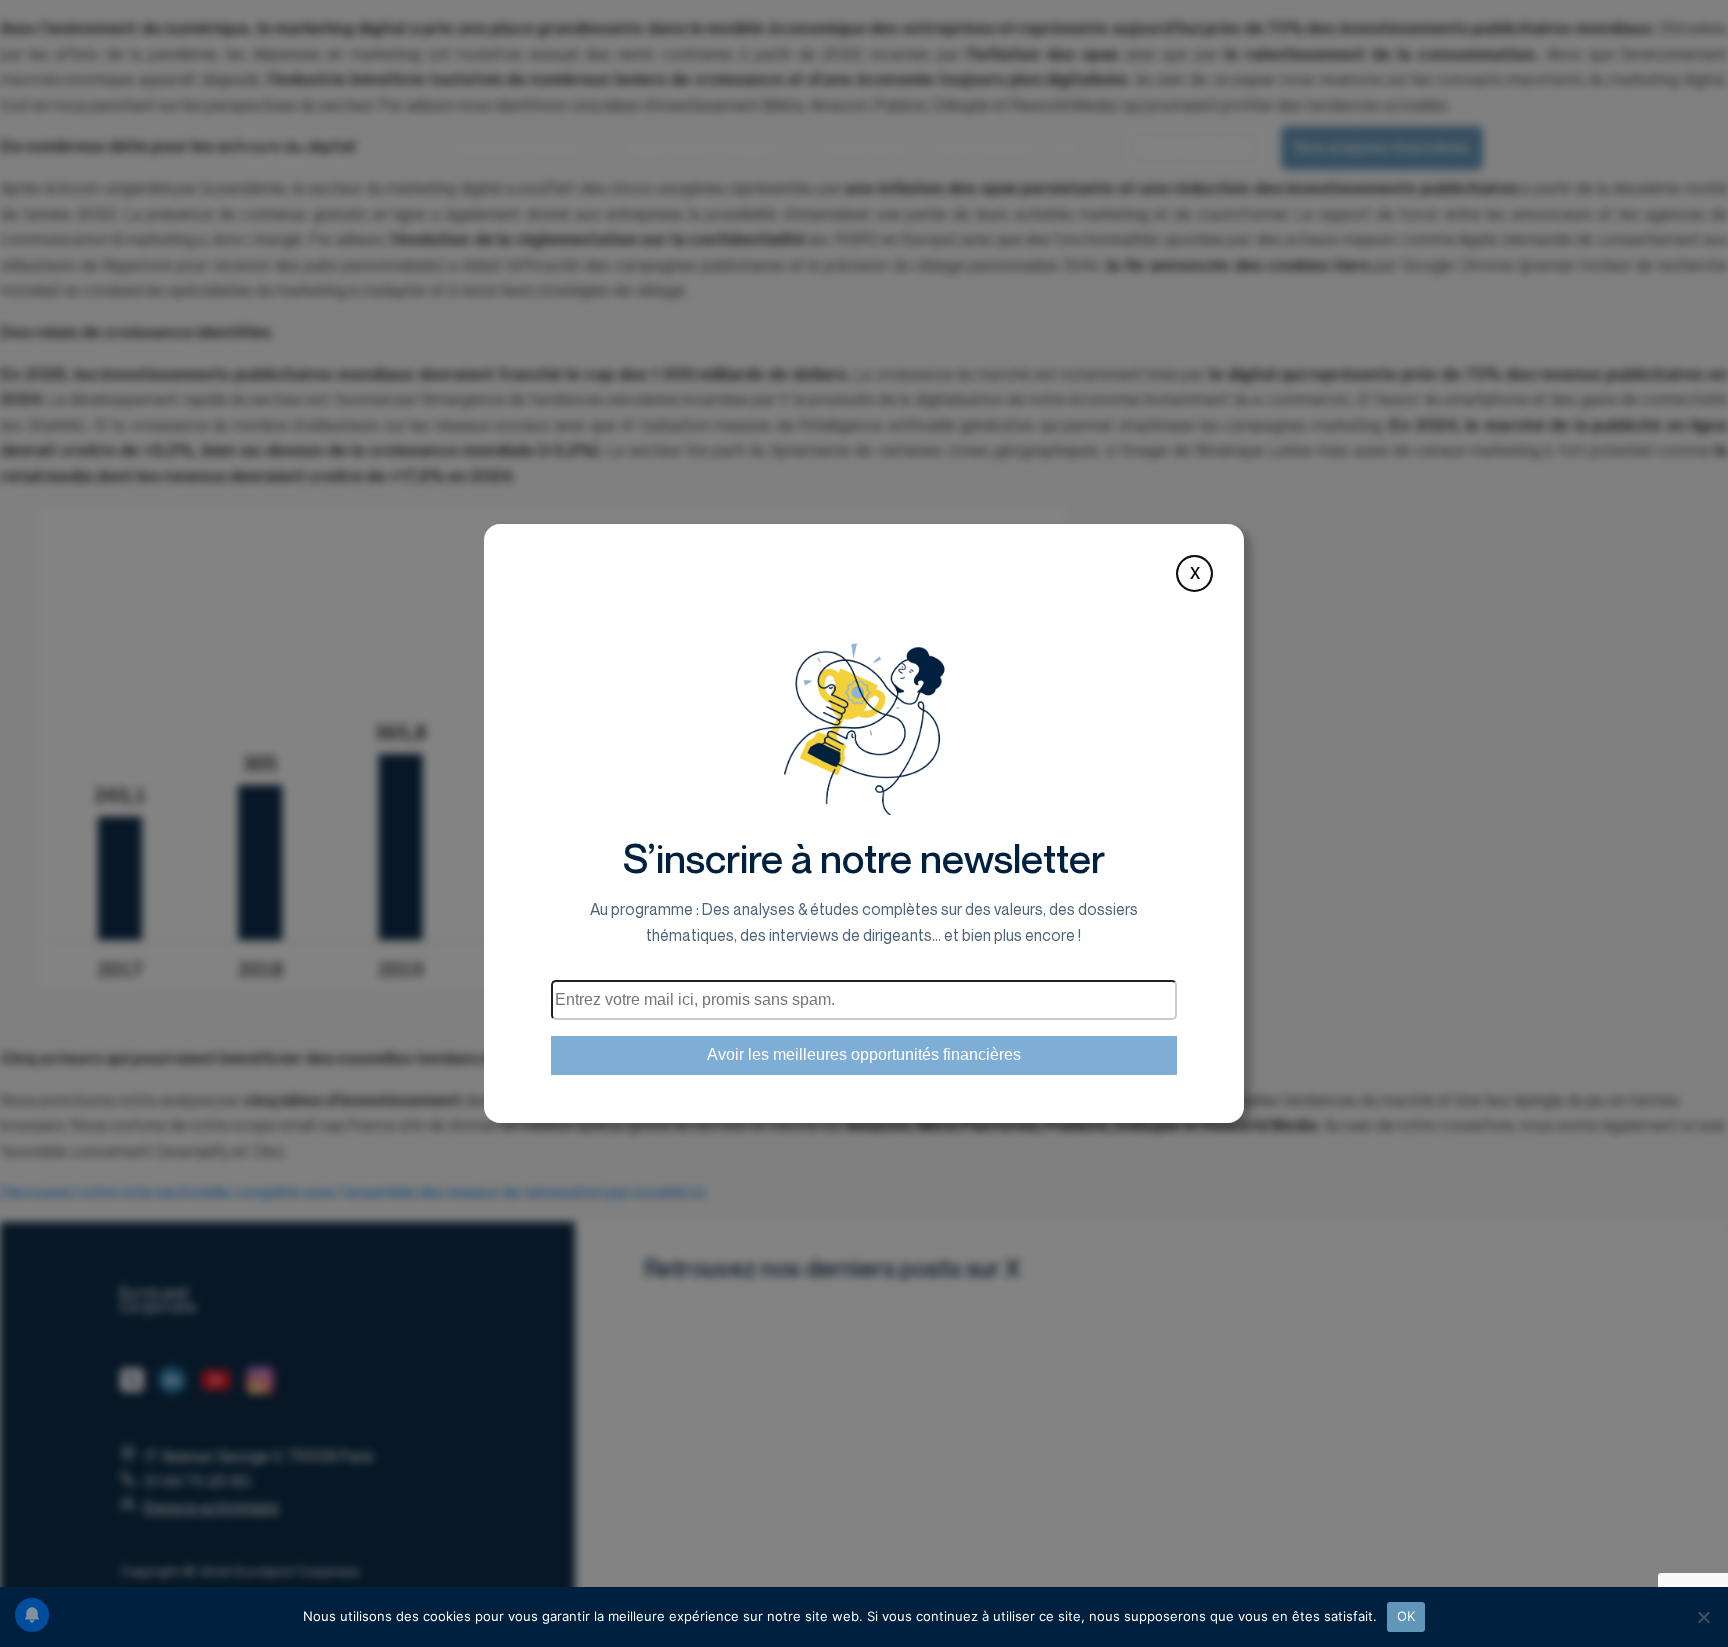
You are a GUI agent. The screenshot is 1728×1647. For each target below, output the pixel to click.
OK (1406, 1616)
